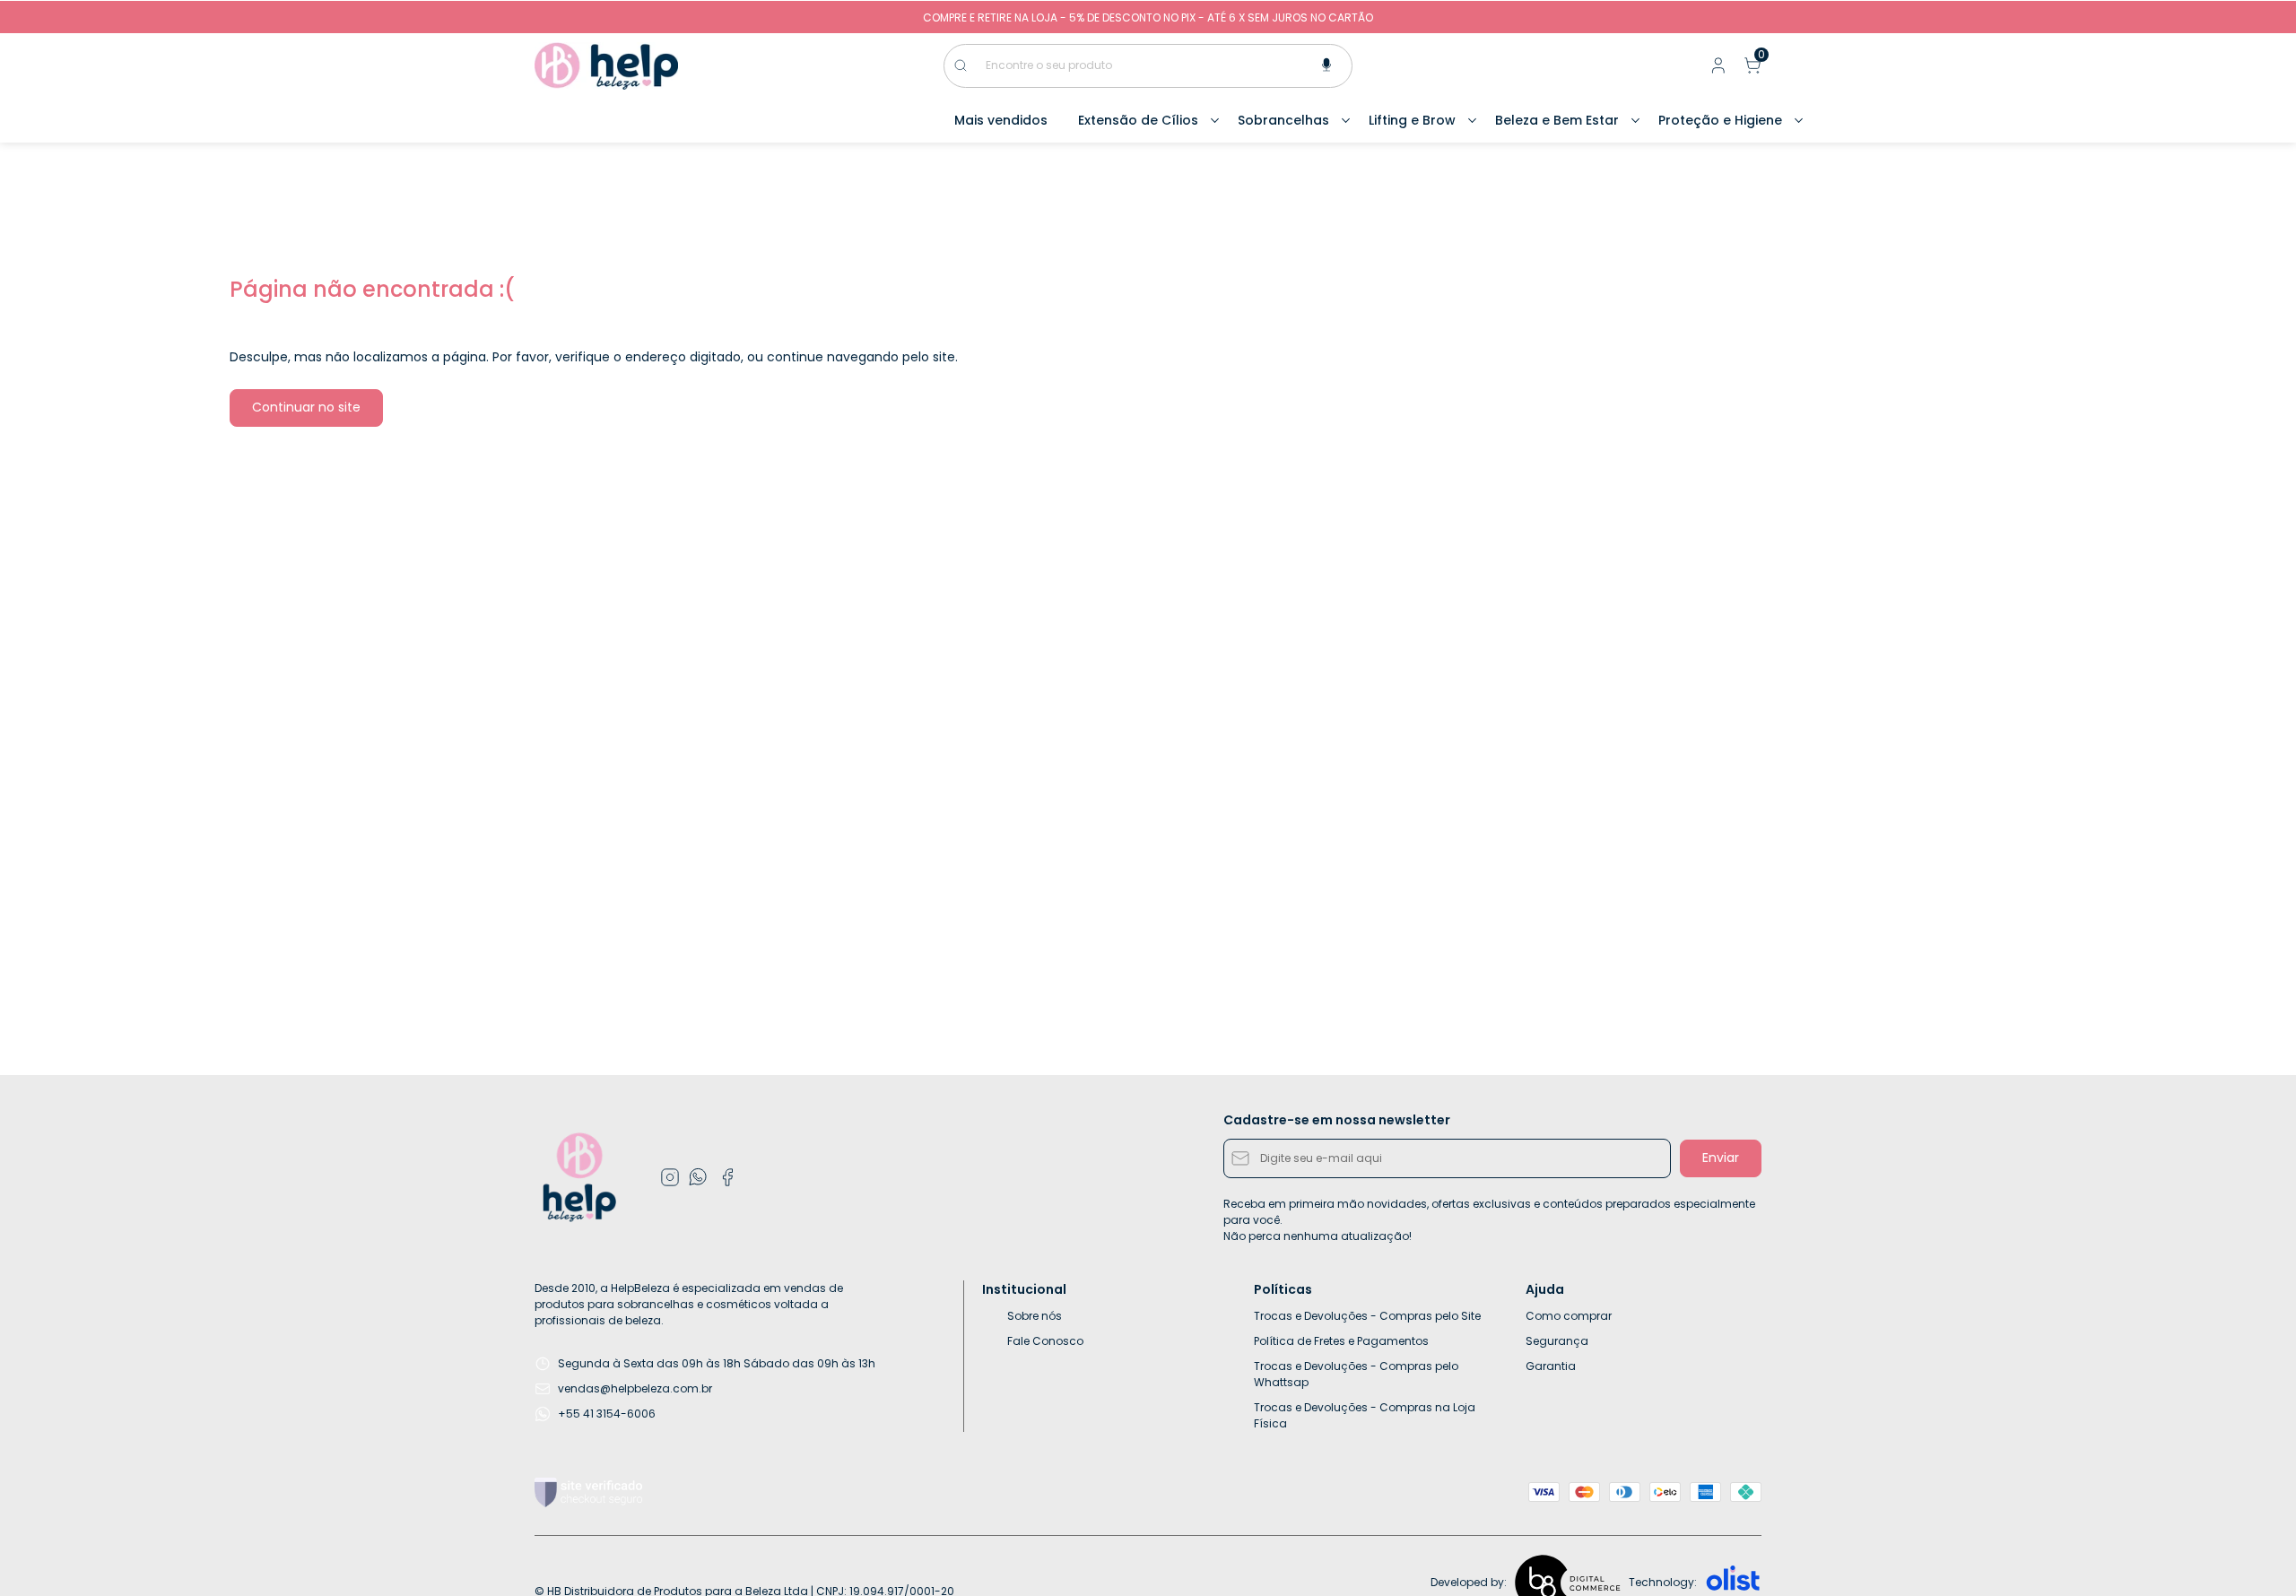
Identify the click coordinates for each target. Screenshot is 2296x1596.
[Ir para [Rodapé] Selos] (588, 1492)
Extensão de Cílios (1138, 120)
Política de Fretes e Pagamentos (1341, 1341)
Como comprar (1569, 1316)
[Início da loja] (606, 66)
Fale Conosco (1045, 1341)
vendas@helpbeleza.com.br (635, 1388)
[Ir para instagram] (670, 1177)
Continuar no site (306, 407)
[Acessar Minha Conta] (1717, 69)
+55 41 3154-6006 (607, 1414)
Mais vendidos (1001, 120)
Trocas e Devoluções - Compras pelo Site (1367, 1316)
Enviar (1721, 1158)
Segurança (1557, 1341)
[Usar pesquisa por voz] (1326, 66)
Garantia (1551, 1366)
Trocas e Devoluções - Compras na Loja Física (1365, 1415)
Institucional (1024, 1289)
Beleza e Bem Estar (1557, 120)
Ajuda (1545, 1289)
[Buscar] (970, 65)
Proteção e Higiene (1720, 120)
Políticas (1283, 1289)
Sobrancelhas (1283, 120)
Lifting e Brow (1412, 120)
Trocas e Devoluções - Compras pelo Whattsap (1356, 1374)
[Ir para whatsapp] (699, 1177)
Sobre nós (1035, 1316)
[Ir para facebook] (727, 1177)
